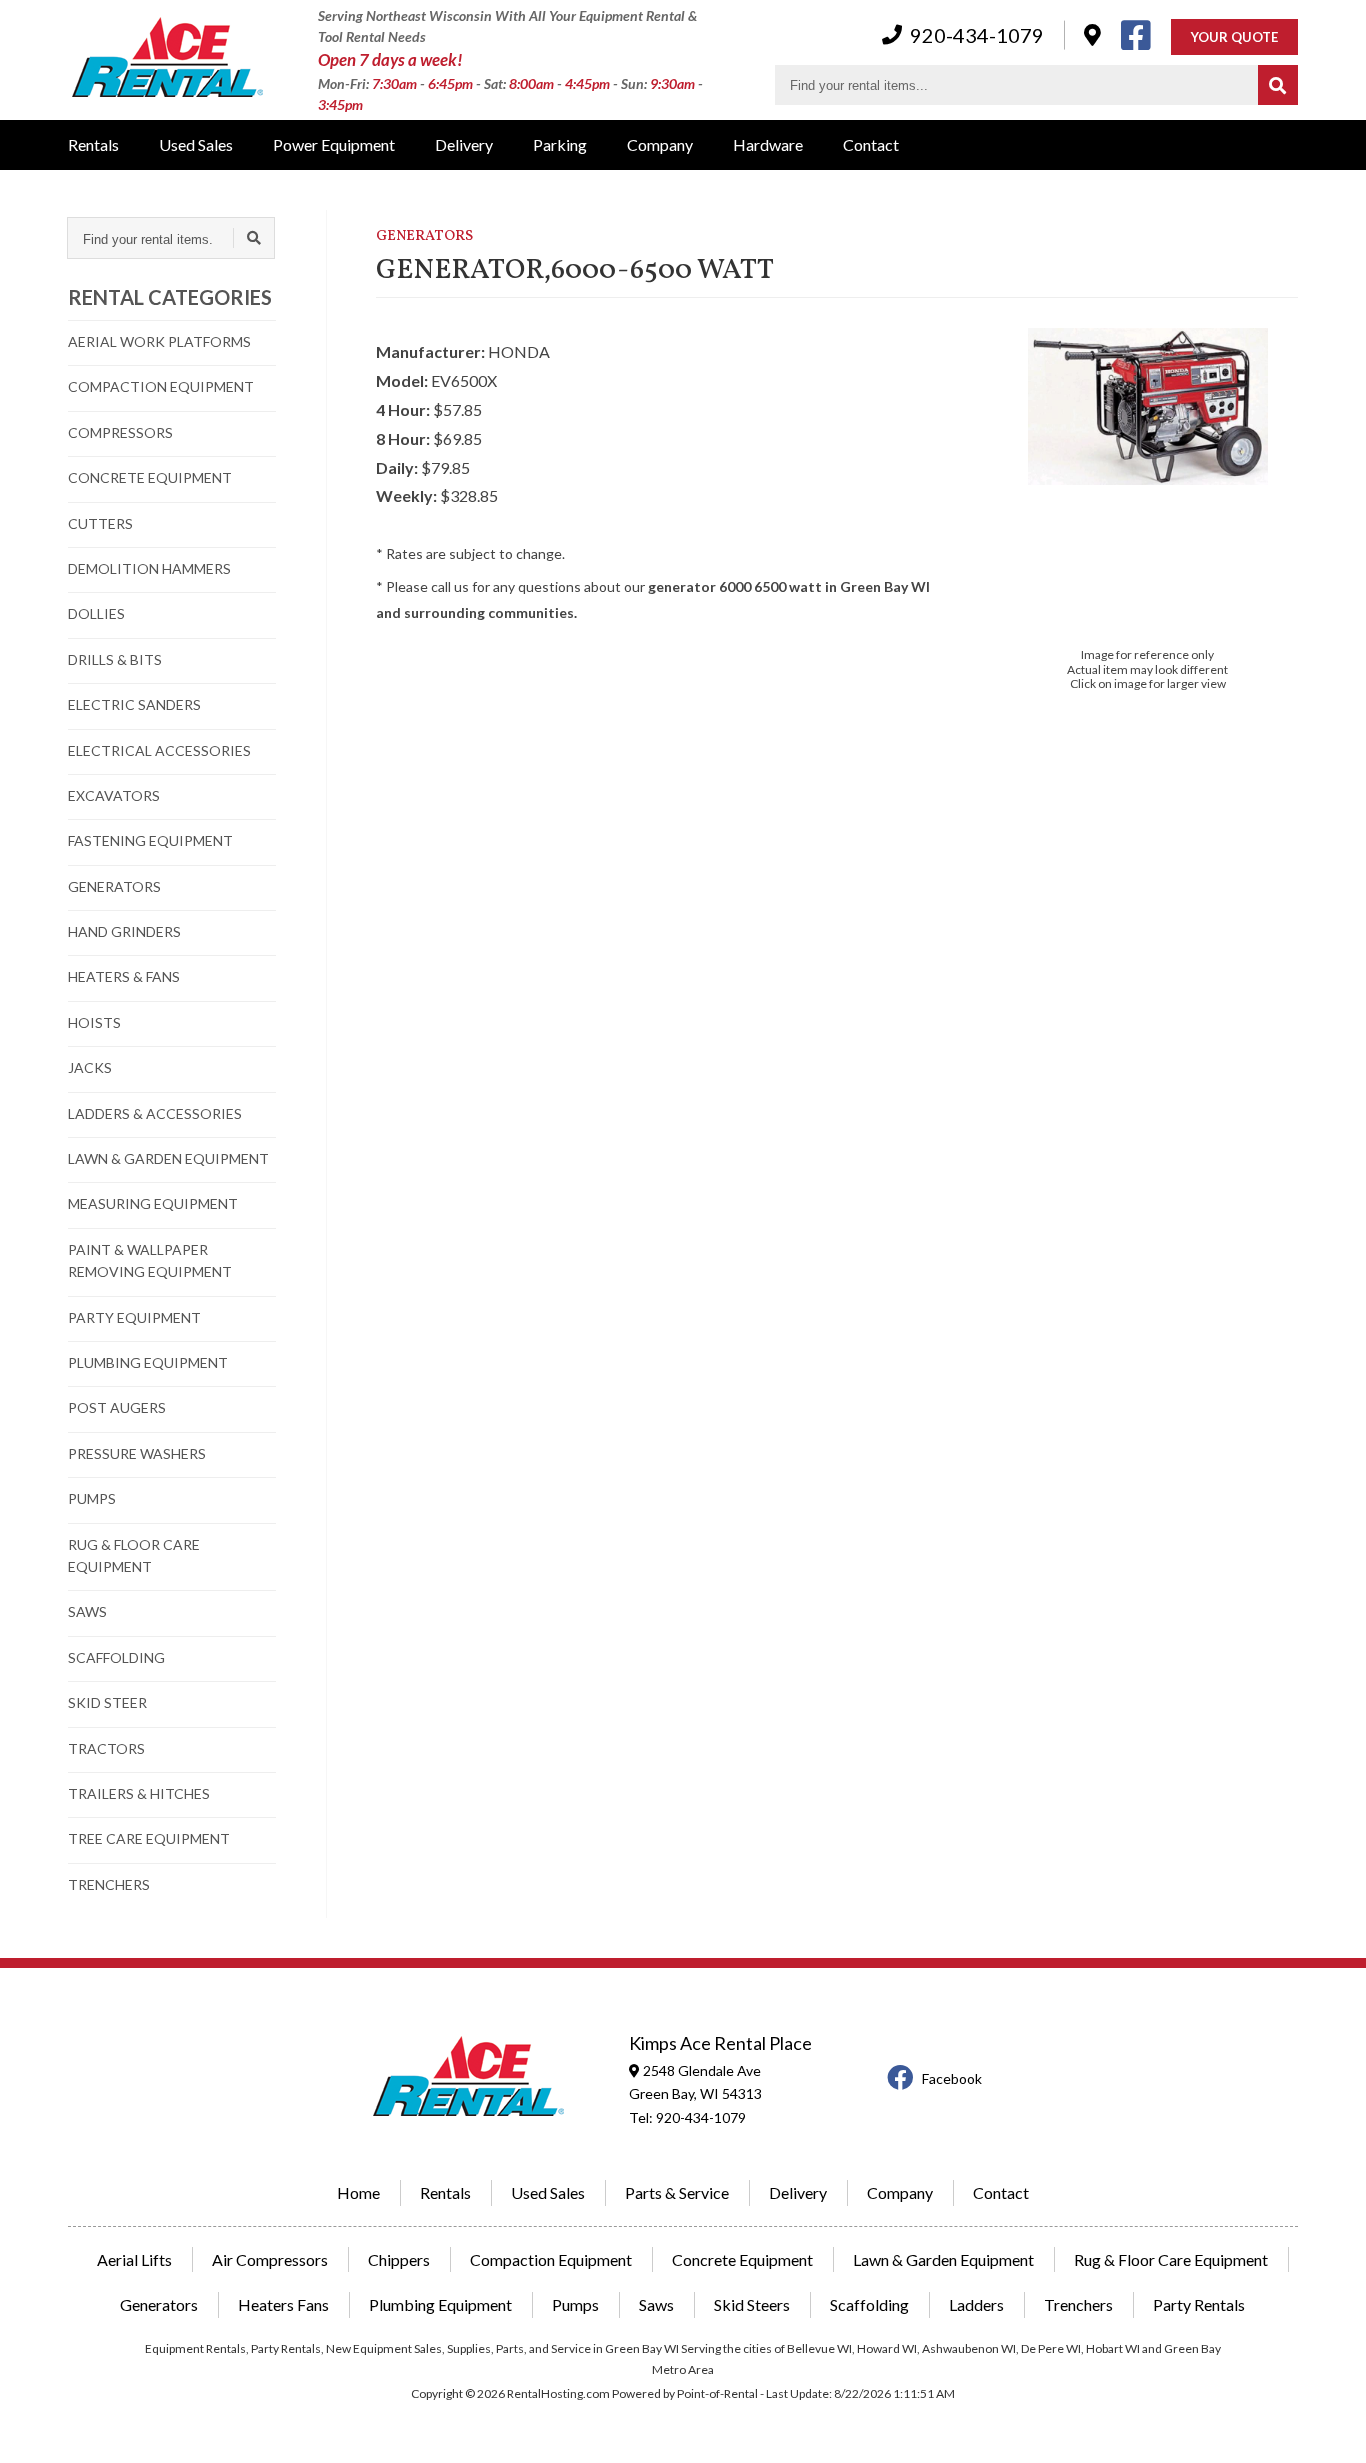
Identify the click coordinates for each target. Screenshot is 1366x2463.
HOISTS (94, 1022)
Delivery (464, 144)
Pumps (575, 2304)
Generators (159, 2304)
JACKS (90, 1067)
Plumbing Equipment (440, 2304)
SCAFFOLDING (116, 1657)
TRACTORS (106, 1748)
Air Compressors (270, 2259)
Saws (656, 2304)
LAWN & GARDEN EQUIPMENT (168, 1158)
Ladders (976, 2304)
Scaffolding (869, 2304)
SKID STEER (107, 1702)
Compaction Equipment (551, 2259)
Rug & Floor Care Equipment (1171, 2259)
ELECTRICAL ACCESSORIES (159, 750)
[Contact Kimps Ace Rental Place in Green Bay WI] (1092, 34)
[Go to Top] (1328, 2427)
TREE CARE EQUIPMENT (149, 1838)
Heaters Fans (283, 2304)
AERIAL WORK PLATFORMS (159, 341)
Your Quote (1234, 37)
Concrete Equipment (742, 2259)
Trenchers (1078, 2304)
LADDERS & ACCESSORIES (155, 1113)
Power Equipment (334, 144)
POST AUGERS (117, 1407)
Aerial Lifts (134, 2259)
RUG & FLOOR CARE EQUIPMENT (134, 1555)
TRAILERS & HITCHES (139, 1793)
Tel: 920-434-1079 (687, 2117)
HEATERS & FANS (124, 976)
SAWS (87, 1611)
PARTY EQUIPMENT (134, 1317)
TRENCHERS (109, 1884)
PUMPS (92, 1498)
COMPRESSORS (120, 432)
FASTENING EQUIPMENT (150, 840)
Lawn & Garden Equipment (943, 2259)
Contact (871, 144)
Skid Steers (752, 2304)
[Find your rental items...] (1278, 85)
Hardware (768, 144)
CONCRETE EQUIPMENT (150, 477)
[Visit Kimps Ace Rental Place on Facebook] (1136, 35)
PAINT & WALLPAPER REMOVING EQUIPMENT (150, 1260)
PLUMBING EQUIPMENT (148, 1362)
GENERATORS (114, 886)
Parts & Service (677, 2192)
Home (358, 2192)
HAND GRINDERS (124, 931)
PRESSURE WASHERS (137, 1453)
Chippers (399, 2259)
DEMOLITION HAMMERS (149, 568)
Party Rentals (1199, 2304)
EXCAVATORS (114, 795)
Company (660, 144)
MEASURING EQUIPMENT (153, 1203)
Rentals (93, 144)
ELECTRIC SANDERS (134, 704)
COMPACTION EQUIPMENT (161, 386)
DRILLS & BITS (115, 659)
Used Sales (196, 144)
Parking (560, 144)
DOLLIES (96, 613)
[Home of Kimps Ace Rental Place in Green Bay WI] (168, 60)
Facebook (952, 2078)
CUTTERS (100, 523)
